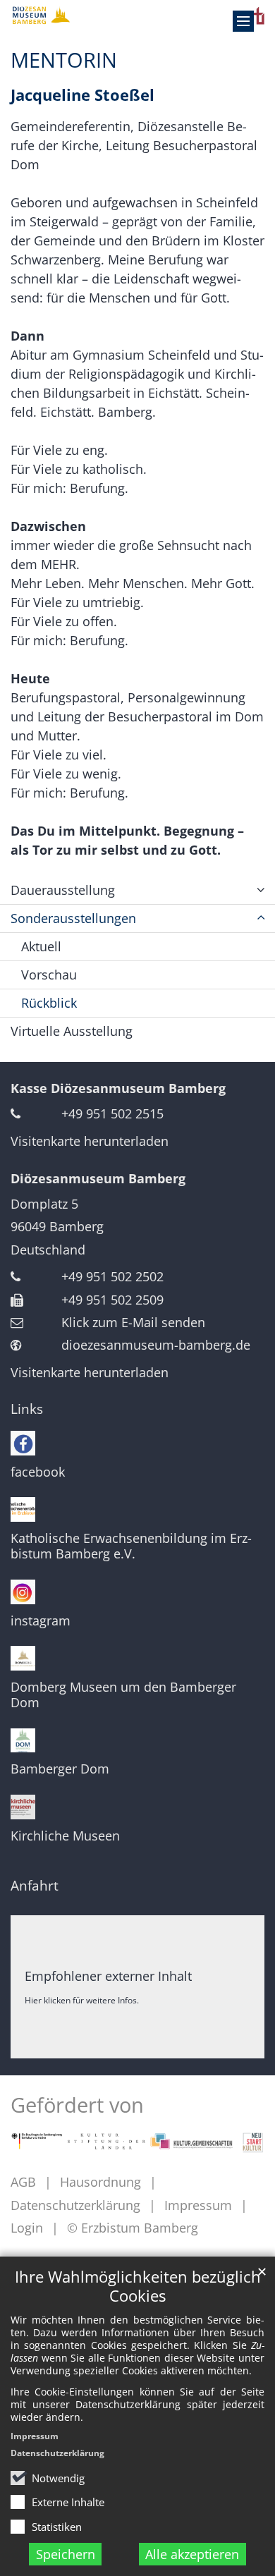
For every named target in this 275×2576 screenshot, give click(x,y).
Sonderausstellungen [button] (73, 918)
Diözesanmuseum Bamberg (98, 1178)
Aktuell (41, 946)
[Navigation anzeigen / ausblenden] (243, 21)
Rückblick (49, 1003)
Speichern (66, 2554)
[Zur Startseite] (137, 15)
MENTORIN (64, 60)
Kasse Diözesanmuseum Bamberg (118, 1088)
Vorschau (49, 975)
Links (27, 1409)
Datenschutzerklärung (57, 2453)
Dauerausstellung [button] (63, 890)
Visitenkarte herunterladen (90, 1141)
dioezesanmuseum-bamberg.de (156, 1345)
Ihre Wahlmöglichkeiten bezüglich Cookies (138, 2286)
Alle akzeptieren (192, 2554)
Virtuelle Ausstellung (72, 1031)
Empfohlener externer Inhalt (108, 1976)
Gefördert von (77, 2105)
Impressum (35, 2436)
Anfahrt (35, 1886)
